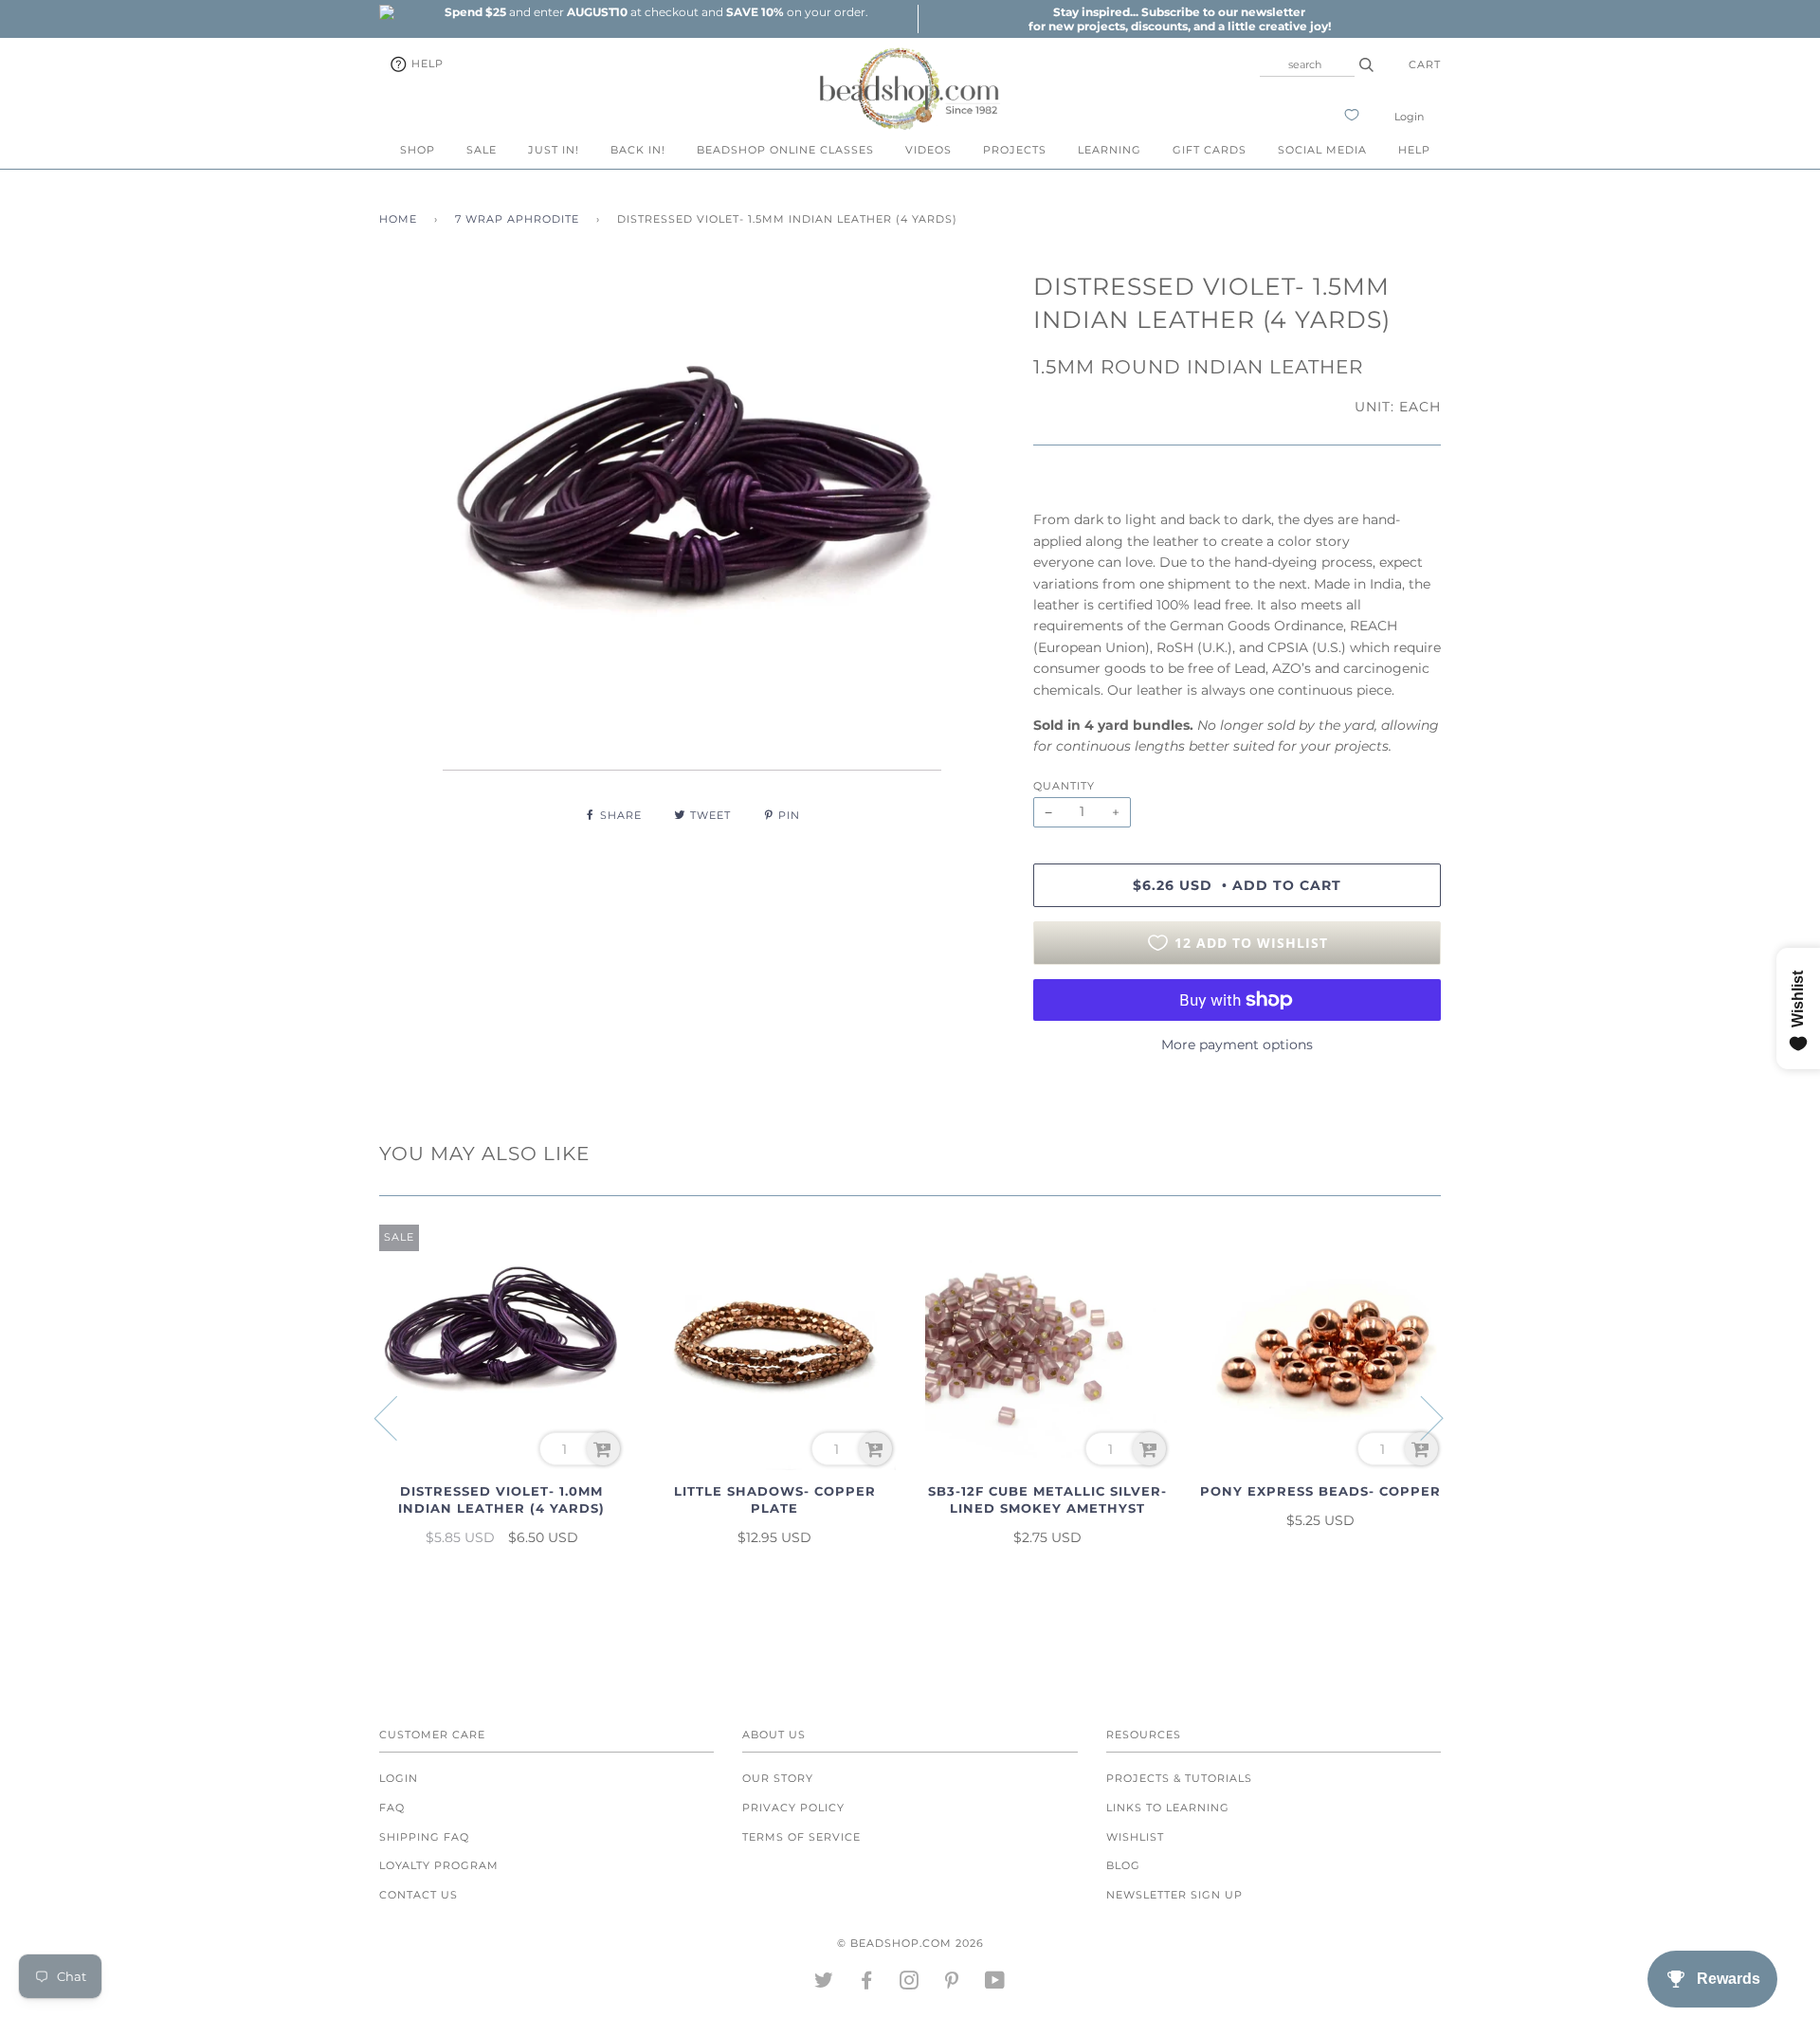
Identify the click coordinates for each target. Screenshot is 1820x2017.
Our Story (778, 1778)
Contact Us (419, 1895)
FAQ (392, 1808)
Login (1409, 117)
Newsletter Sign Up (1174, 1895)
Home (398, 219)
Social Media (1322, 150)
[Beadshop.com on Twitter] (824, 1984)
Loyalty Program (439, 1865)
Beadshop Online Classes (785, 150)
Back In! (638, 150)
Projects (1015, 150)
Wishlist (1135, 1837)
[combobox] (1307, 64)
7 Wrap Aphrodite (517, 219)
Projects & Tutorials (1179, 1778)
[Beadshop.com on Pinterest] (952, 1984)
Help (426, 64)
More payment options (1237, 1045)
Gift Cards (1210, 150)
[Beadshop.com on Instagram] (910, 1984)
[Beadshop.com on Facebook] (867, 1984)
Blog (1123, 1865)
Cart (1425, 64)
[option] (656, 12)
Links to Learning (1168, 1808)
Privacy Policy (793, 1808)
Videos (928, 150)
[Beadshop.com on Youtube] (995, 1984)
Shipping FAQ (424, 1837)
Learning (1110, 150)
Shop (418, 150)
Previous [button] (397, 1417)
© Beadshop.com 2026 (910, 1943)
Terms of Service (801, 1837)
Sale (482, 150)
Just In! (554, 150)
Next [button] (1420, 1417)
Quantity (1064, 786)
